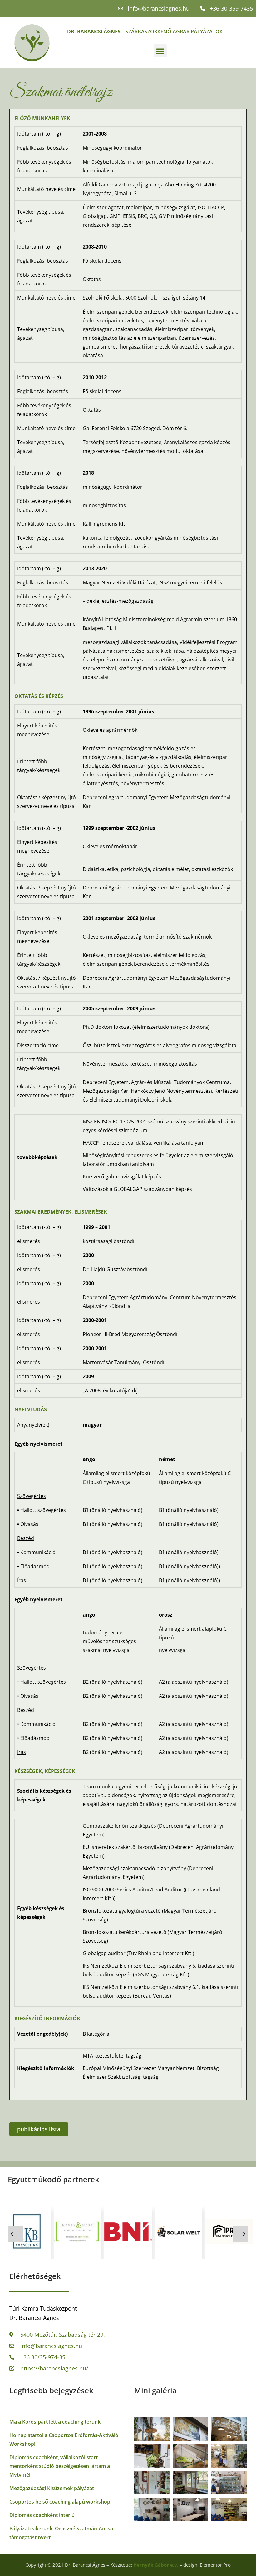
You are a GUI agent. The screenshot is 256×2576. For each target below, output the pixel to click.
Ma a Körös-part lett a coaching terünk (55, 2422)
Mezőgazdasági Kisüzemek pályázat (52, 2488)
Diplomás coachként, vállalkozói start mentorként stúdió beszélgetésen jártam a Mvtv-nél (60, 2466)
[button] (160, 51)
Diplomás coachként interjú (42, 2515)
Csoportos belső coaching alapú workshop (60, 2502)
